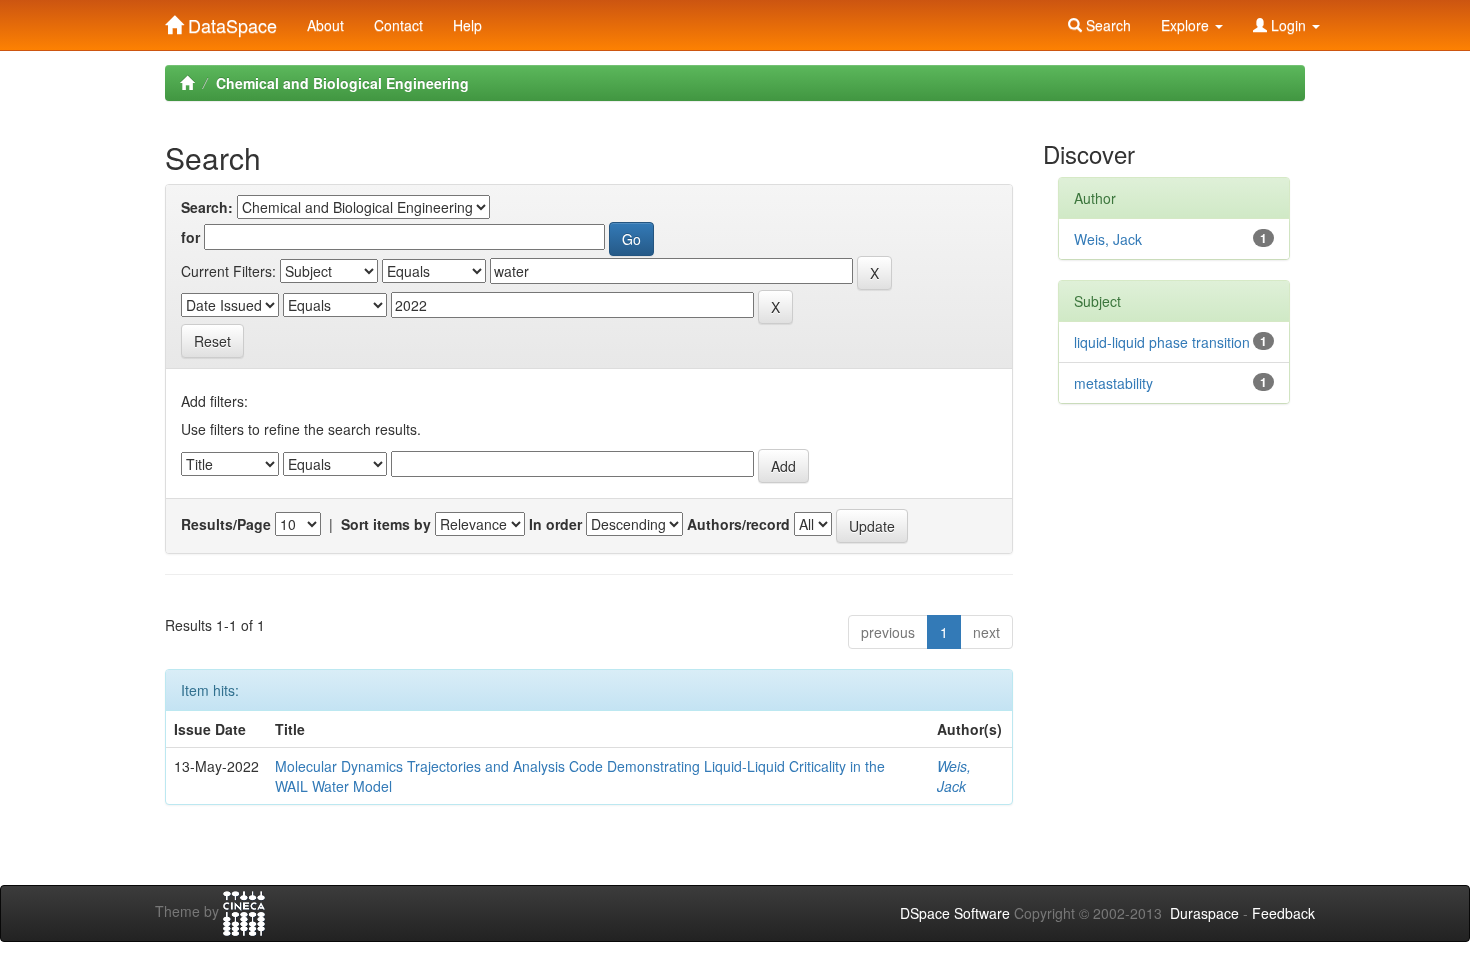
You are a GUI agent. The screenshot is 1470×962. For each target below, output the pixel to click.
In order (555, 524)
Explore (1187, 25)
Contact (398, 25)
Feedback (1283, 913)
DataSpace (230, 21)
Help (467, 25)
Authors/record (738, 524)
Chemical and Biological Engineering (342, 83)
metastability (1113, 383)
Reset (212, 341)
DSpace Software (955, 913)
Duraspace (1204, 913)
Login (1288, 25)
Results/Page (226, 524)
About (325, 25)
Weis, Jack (954, 776)
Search (1106, 25)
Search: (207, 207)
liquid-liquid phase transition (1162, 342)
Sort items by (386, 524)
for (190, 237)
